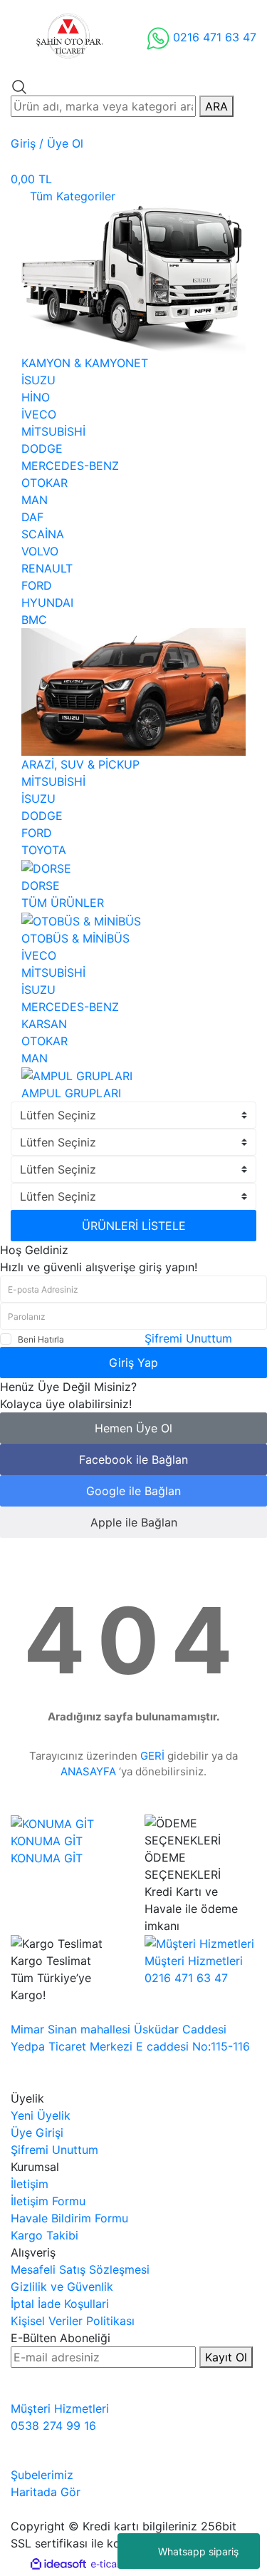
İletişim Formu (48, 2201)
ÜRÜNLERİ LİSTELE (134, 1226)
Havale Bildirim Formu (69, 2218)
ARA (216, 106)
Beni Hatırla (41, 1339)
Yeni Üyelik (41, 2115)
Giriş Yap (133, 1363)
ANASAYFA (88, 1771)
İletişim (30, 2184)
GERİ (152, 1756)
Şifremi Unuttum (188, 1338)
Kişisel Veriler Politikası (73, 2321)
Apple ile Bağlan (134, 1522)
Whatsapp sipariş (198, 2551)
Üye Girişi (37, 2133)
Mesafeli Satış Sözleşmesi (80, 2269)
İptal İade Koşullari (60, 2304)
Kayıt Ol (226, 2357)
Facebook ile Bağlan (133, 1459)
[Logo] (68, 37)
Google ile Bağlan (133, 1491)
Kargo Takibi (44, 2235)
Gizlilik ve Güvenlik (62, 2287)
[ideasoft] (58, 2564)
